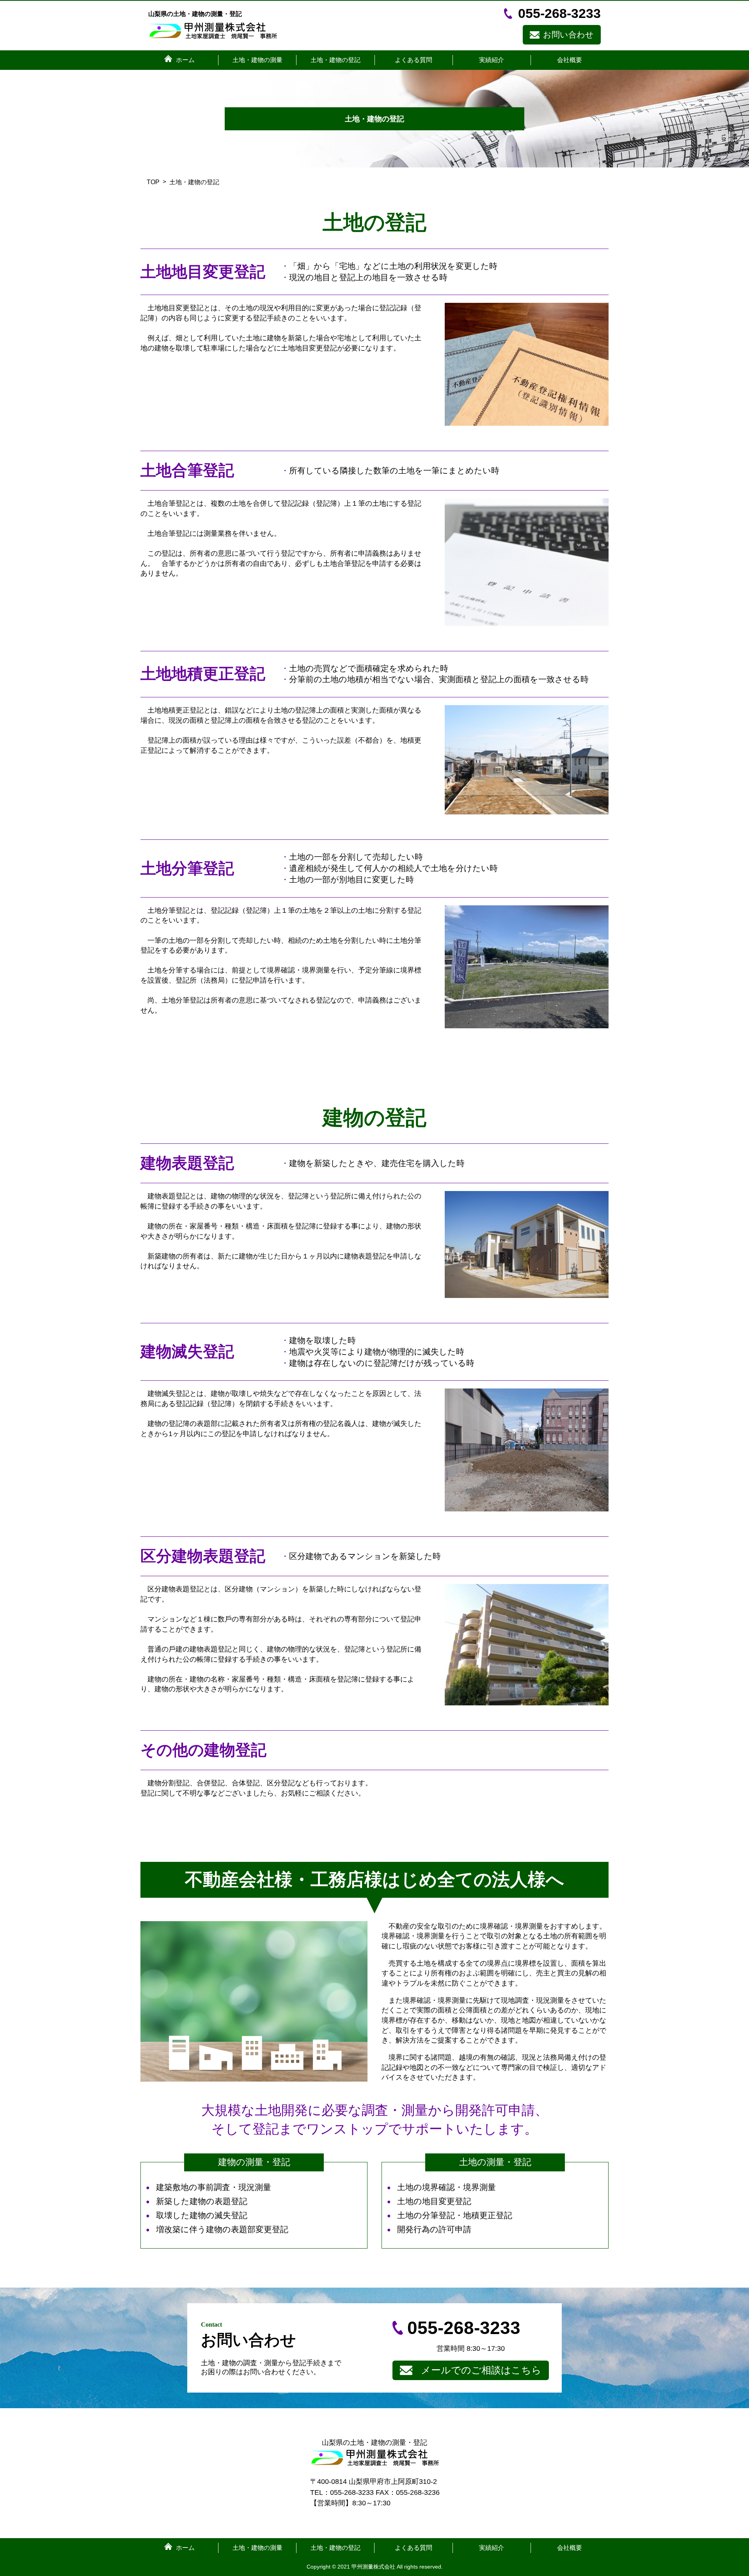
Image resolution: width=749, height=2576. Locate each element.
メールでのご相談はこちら (481, 2370)
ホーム (185, 60)
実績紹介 (492, 60)
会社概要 (570, 60)
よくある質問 (414, 60)
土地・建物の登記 (335, 60)
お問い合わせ (568, 35)
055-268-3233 (559, 13)
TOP (153, 182)
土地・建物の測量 (257, 60)
